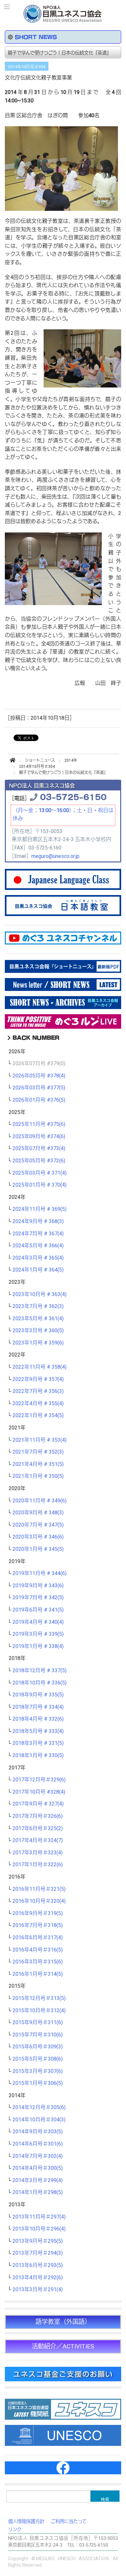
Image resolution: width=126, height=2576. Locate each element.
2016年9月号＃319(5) (38, 1913)
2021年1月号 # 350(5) (38, 1476)
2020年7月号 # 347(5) (38, 1525)
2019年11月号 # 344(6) (40, 1573)
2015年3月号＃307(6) (38, 2071)
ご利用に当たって (69, 2522)
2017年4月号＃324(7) (38, 1840)
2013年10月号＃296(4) (39, 2229)
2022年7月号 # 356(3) (38, 1391)
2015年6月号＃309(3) (38, 2047)
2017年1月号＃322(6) (38, 1865)
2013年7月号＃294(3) (38, 2253)
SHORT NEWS (36, 37)
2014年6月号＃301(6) (38, 2144)
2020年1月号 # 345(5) (38, 1549)
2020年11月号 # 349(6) (40, 1501)
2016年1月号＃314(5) (38, 1974)
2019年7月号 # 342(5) (38, 1598)
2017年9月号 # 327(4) (38, 1804)
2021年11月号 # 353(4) (40, 1440)
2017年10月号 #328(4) (39, 1792)
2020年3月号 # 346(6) (38, 1537)
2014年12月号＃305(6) (39, 2107)
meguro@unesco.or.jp (55, 856)
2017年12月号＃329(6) (39, 1780)
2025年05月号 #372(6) (39, 1161)
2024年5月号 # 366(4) (38, 1246)
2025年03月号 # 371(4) (40, 1173)
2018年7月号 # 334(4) (38, 1707)
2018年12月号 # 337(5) (40, 1671)
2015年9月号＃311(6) (38, 2023)
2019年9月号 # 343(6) (38, 1586)
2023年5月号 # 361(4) (38, 1319)
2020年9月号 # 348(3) (38, 1513)
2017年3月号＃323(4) (38, 1853)
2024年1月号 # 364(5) (38, 1270)
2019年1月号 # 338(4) (38, 1646)
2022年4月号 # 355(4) (38, 1404)
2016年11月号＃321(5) (39, 1889)
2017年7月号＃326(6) (38, 1816)
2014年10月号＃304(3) (39, 2120)
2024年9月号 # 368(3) (38, 1221)
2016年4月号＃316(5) (38, 1950)
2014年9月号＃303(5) (38, 2132)
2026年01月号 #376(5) (39, 1100)
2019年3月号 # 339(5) (38, 1634)
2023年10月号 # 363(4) (40, 1294)
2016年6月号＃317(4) (38, 1938)
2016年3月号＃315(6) (38, 1962)
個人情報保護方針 (26, 2522)
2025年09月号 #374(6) (39, 1137)
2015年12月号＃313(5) (39, 1998)
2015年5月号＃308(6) (38, 2059)
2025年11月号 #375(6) (39, 1124)
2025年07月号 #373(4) (39, 1149)
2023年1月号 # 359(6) (38, 1343)
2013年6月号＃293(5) (38, 2265)
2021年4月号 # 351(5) (38, 1464)
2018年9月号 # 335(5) (38, 1695)
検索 (105, 2499)
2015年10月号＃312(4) (39, 2011)
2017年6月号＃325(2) (38, 1829)
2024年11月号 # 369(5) (40, 1209)
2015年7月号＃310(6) (38, 2035)
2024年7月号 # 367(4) (38, 1234)
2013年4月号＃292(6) (38, 2278)
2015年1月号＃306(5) (38, 2083)
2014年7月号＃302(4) (38, 2156)
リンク (15, 2530)
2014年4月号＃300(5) (38, 2168)
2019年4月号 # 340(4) (38, 1622)
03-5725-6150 (73, 796)
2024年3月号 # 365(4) (38, 1258)
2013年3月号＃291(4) (38, 2290)
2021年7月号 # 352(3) (38, 1452)
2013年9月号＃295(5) (38, 2241)
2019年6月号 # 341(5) (38, 1610)
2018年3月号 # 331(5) (38, 1743)
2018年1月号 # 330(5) (38, 1756)
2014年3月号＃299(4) (38, 2180)
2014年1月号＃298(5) (38, 2192)
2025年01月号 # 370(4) (40, 1185)
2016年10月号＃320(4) (39, 1901)
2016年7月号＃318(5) (38, 1925)
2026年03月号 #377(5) (39, 1088)
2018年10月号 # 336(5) (40, 1683)
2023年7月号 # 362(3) (38, 1306)
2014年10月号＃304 (27, 67)
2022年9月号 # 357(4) (38, 1379)
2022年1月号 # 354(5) (38, 1416)
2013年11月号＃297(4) (39, 2217)
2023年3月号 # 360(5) (38, 1331)
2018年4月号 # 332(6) (38, 1719)
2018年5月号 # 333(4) (38, 1731)
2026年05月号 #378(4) (39, 1076)
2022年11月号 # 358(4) (40, 1367)
